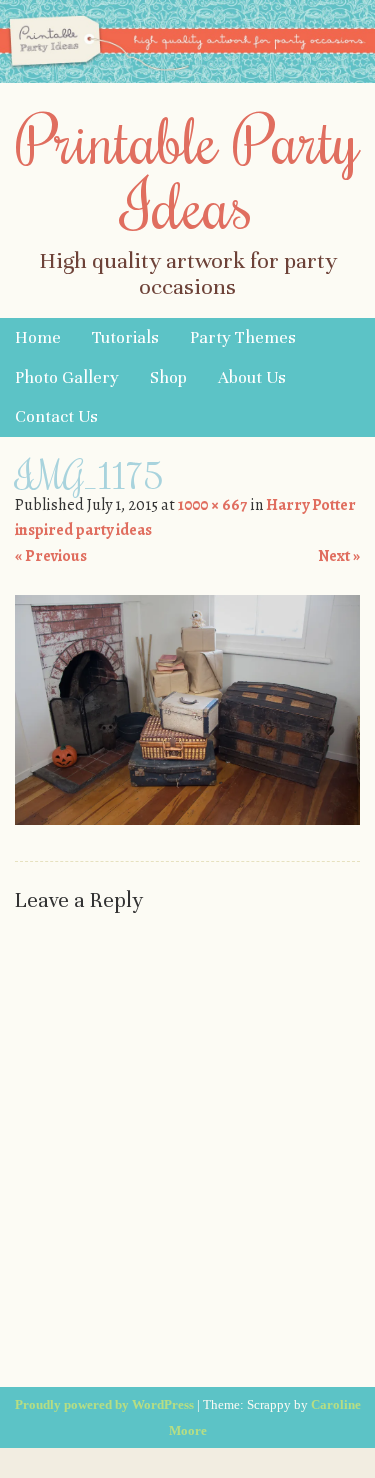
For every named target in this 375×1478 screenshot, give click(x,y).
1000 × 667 (212, 505)
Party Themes (243, 337)
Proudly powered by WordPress (104, 1404)
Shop (168, 377)
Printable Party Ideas (188, 171)
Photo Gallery (67, 377)
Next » (339, 556)
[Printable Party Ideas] (187, 78)
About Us (252, 377)
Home (38, 337)
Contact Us (56, 416)
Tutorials (125, 337)
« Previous (51, 556)
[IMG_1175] (187, 820)
